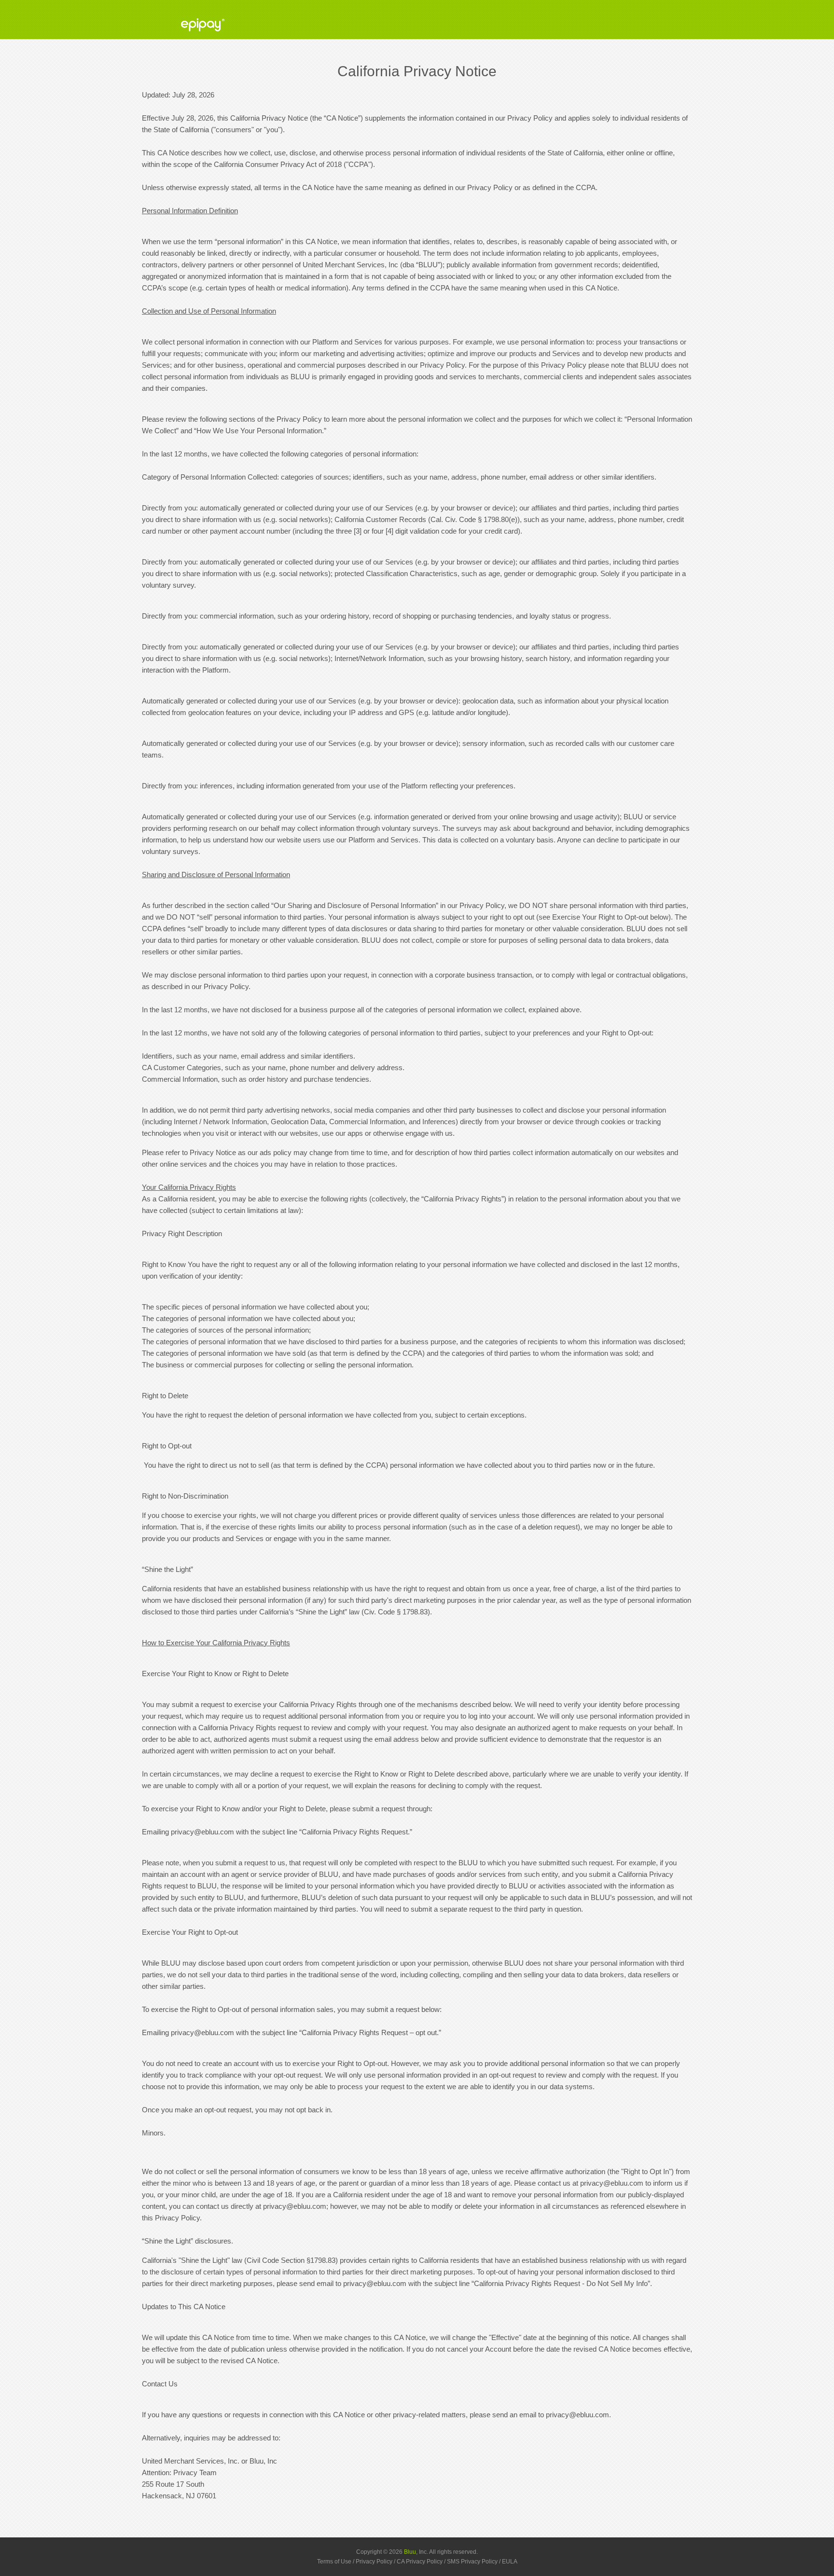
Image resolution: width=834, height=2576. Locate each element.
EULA (510, 2562)
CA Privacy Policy (420, 2562)
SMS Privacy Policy (472, 2562)
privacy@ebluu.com (202, 1832)
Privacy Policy (374, 2562)
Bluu (410, 2552)
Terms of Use (334, 2562)
